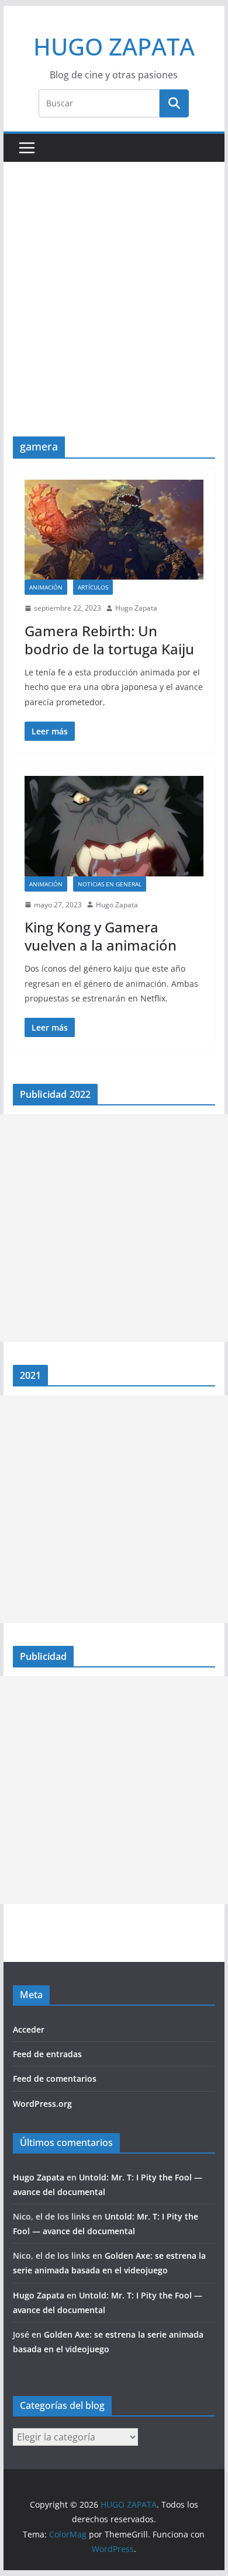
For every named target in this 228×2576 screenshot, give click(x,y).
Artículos (93, 587)
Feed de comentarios (55, 2079)
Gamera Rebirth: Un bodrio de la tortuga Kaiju (109, 640)
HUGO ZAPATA (114, 46)
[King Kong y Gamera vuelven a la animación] (114, 826)
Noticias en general (110, 884)
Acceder (29, 2029)
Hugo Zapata (136, 608)
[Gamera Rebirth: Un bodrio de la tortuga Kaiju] (114, 530)
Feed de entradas (47, 2054)
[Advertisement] (114, 317)
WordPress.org (42, 2104)
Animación (46, 587)
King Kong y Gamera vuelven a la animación (101, 936)
